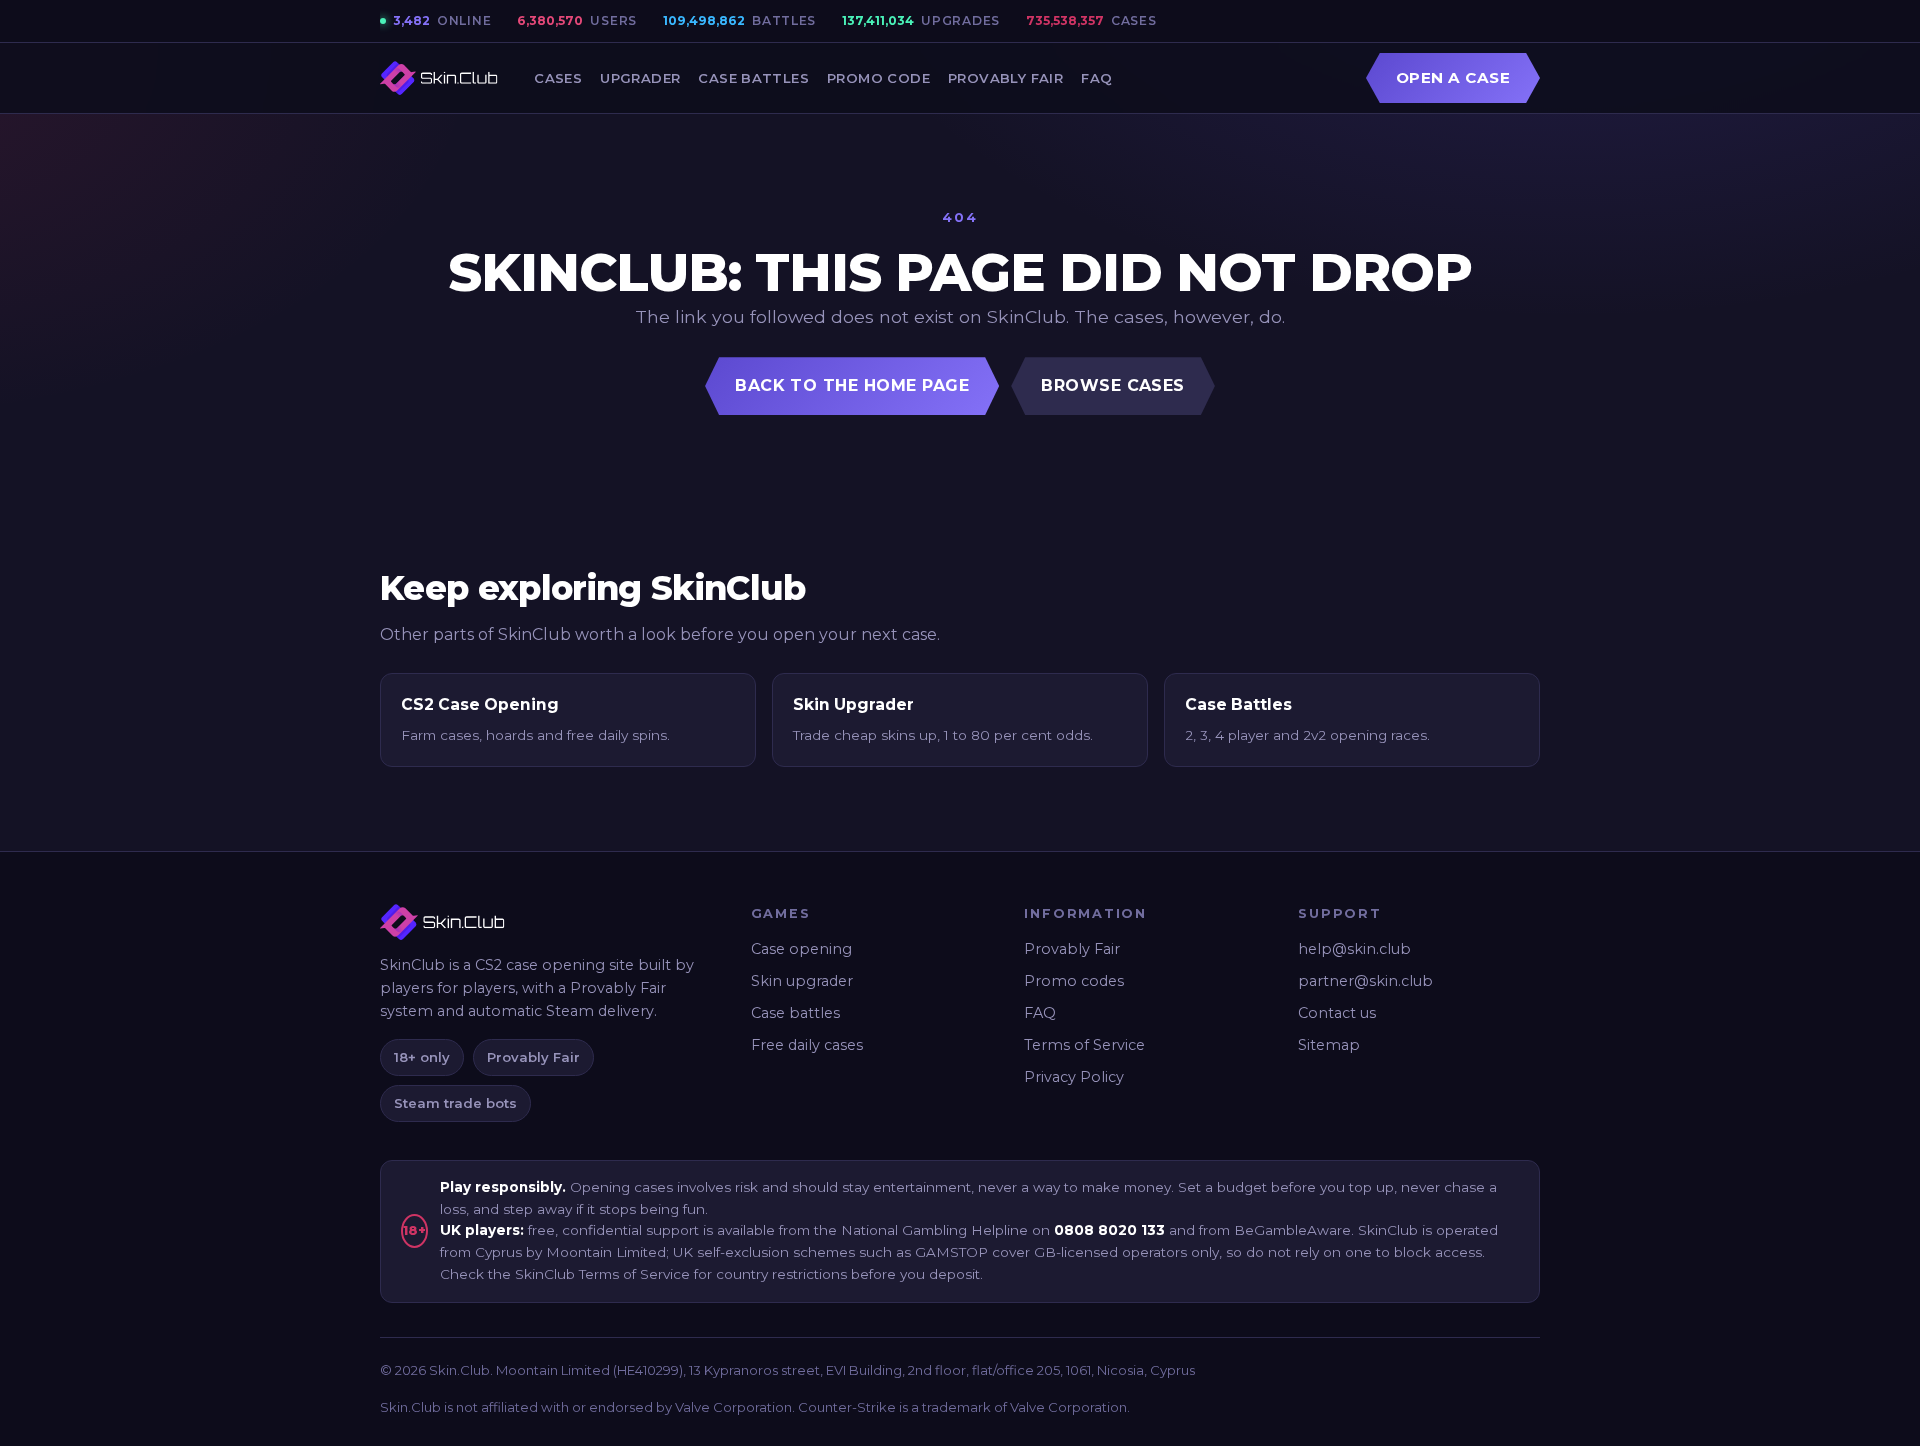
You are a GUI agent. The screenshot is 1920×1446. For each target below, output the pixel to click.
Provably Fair (1005, 78)
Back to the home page (852, 385)
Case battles (795, 1013)
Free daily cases (807, 1045)
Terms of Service (1084, 1045)
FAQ (1096, 78)
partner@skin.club (1365, 981)
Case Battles (753, 78)
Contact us (1337, 1013)
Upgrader (640, 78)
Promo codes (1074, 981)
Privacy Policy (1074, 1077)
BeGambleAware (1292, 1230)
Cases (558, 78)
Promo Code (878, 78)
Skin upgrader (802, 981)
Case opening (801, 949)
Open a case (1453, 77)
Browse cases (1113, 385)
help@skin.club (1354, 949)
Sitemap (1329, 1045)
